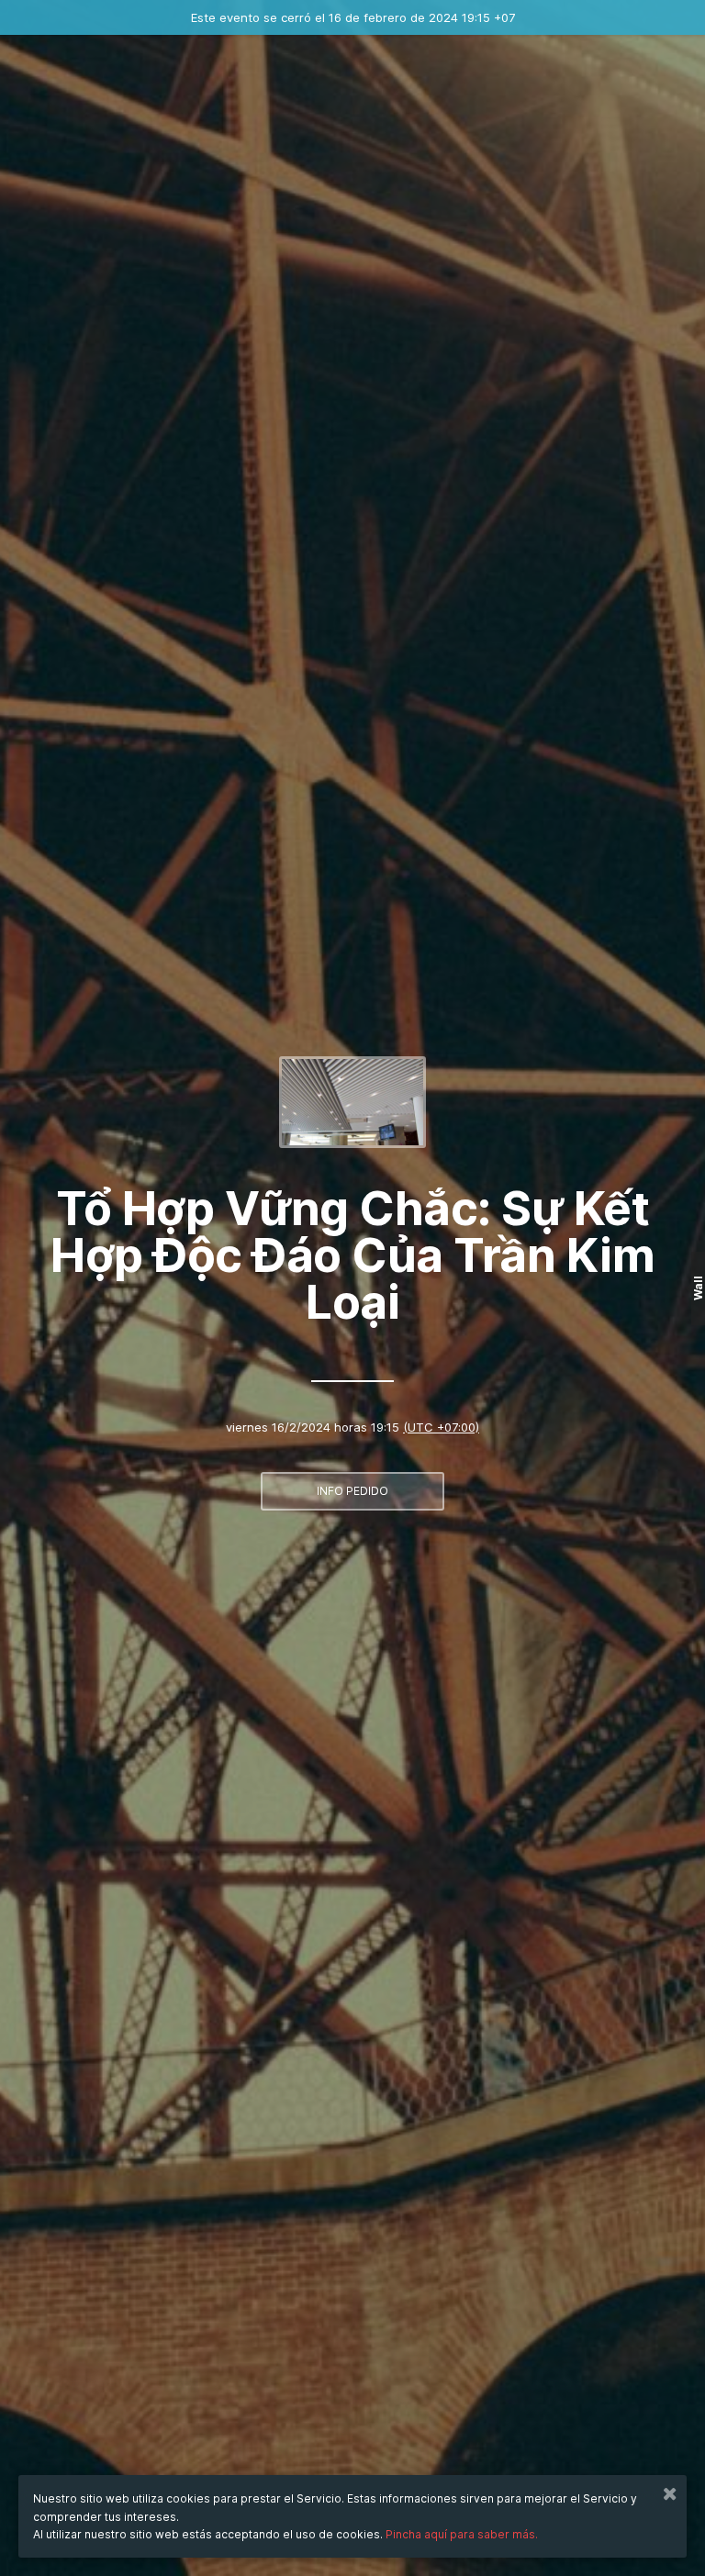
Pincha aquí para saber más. (462, 2534)
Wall (698, 1288)
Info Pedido (352, 1491)
